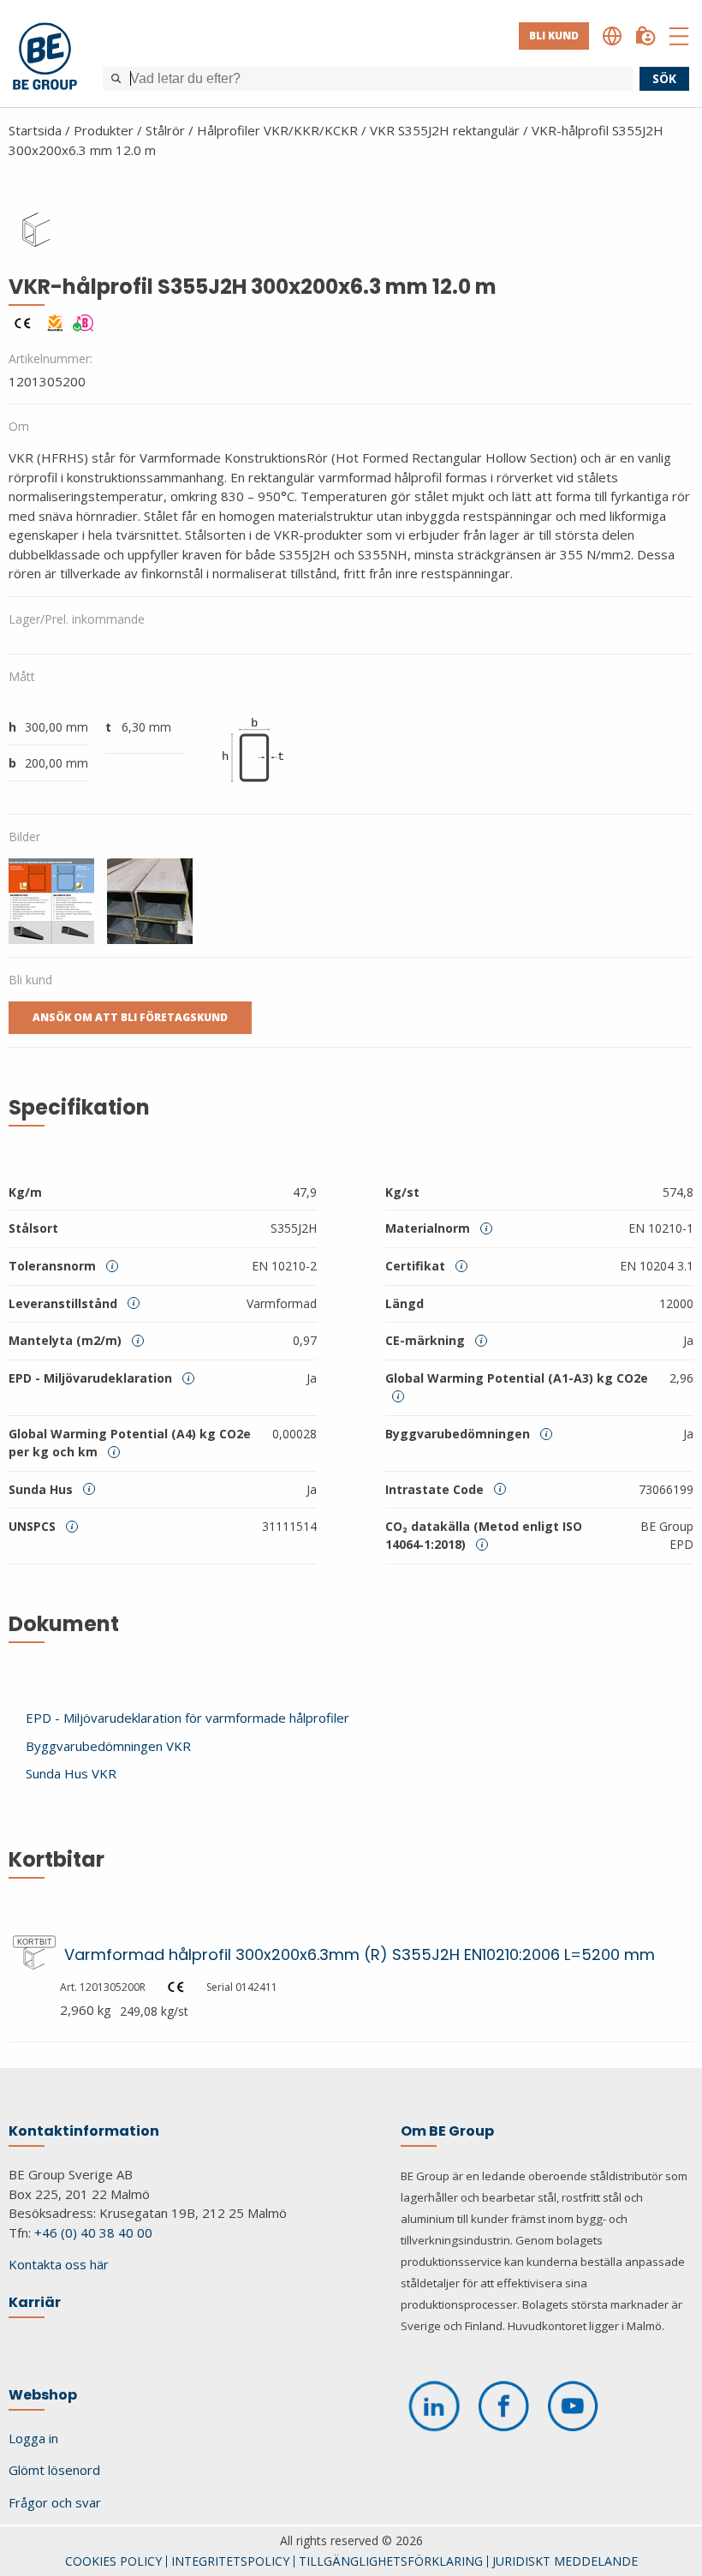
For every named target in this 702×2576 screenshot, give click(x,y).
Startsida (35, 130)
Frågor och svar (55, 2502)
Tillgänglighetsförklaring (391, 2561)
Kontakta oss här (59, 2264)
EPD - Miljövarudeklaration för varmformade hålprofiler (187, 1718)
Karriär (35, 2302)
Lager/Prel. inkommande (77, 619)
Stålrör (165, 130)
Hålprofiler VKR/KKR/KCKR (277, 130)
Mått (22, 676)
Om (19, 426)
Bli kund (554, 36)
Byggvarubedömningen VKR (108, 1746)
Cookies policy (113, 2561)
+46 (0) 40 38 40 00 (93, 2232)
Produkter (104, 130)
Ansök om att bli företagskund (130, 1017)
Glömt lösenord (54, 2470)
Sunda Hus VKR (71, 1773)
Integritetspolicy (230, 2561)
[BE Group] (45, 59)
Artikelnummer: (51, 359)
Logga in (33, 2438)
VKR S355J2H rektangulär (445, 130)
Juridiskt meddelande (565, 2561)
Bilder (24, 837)
